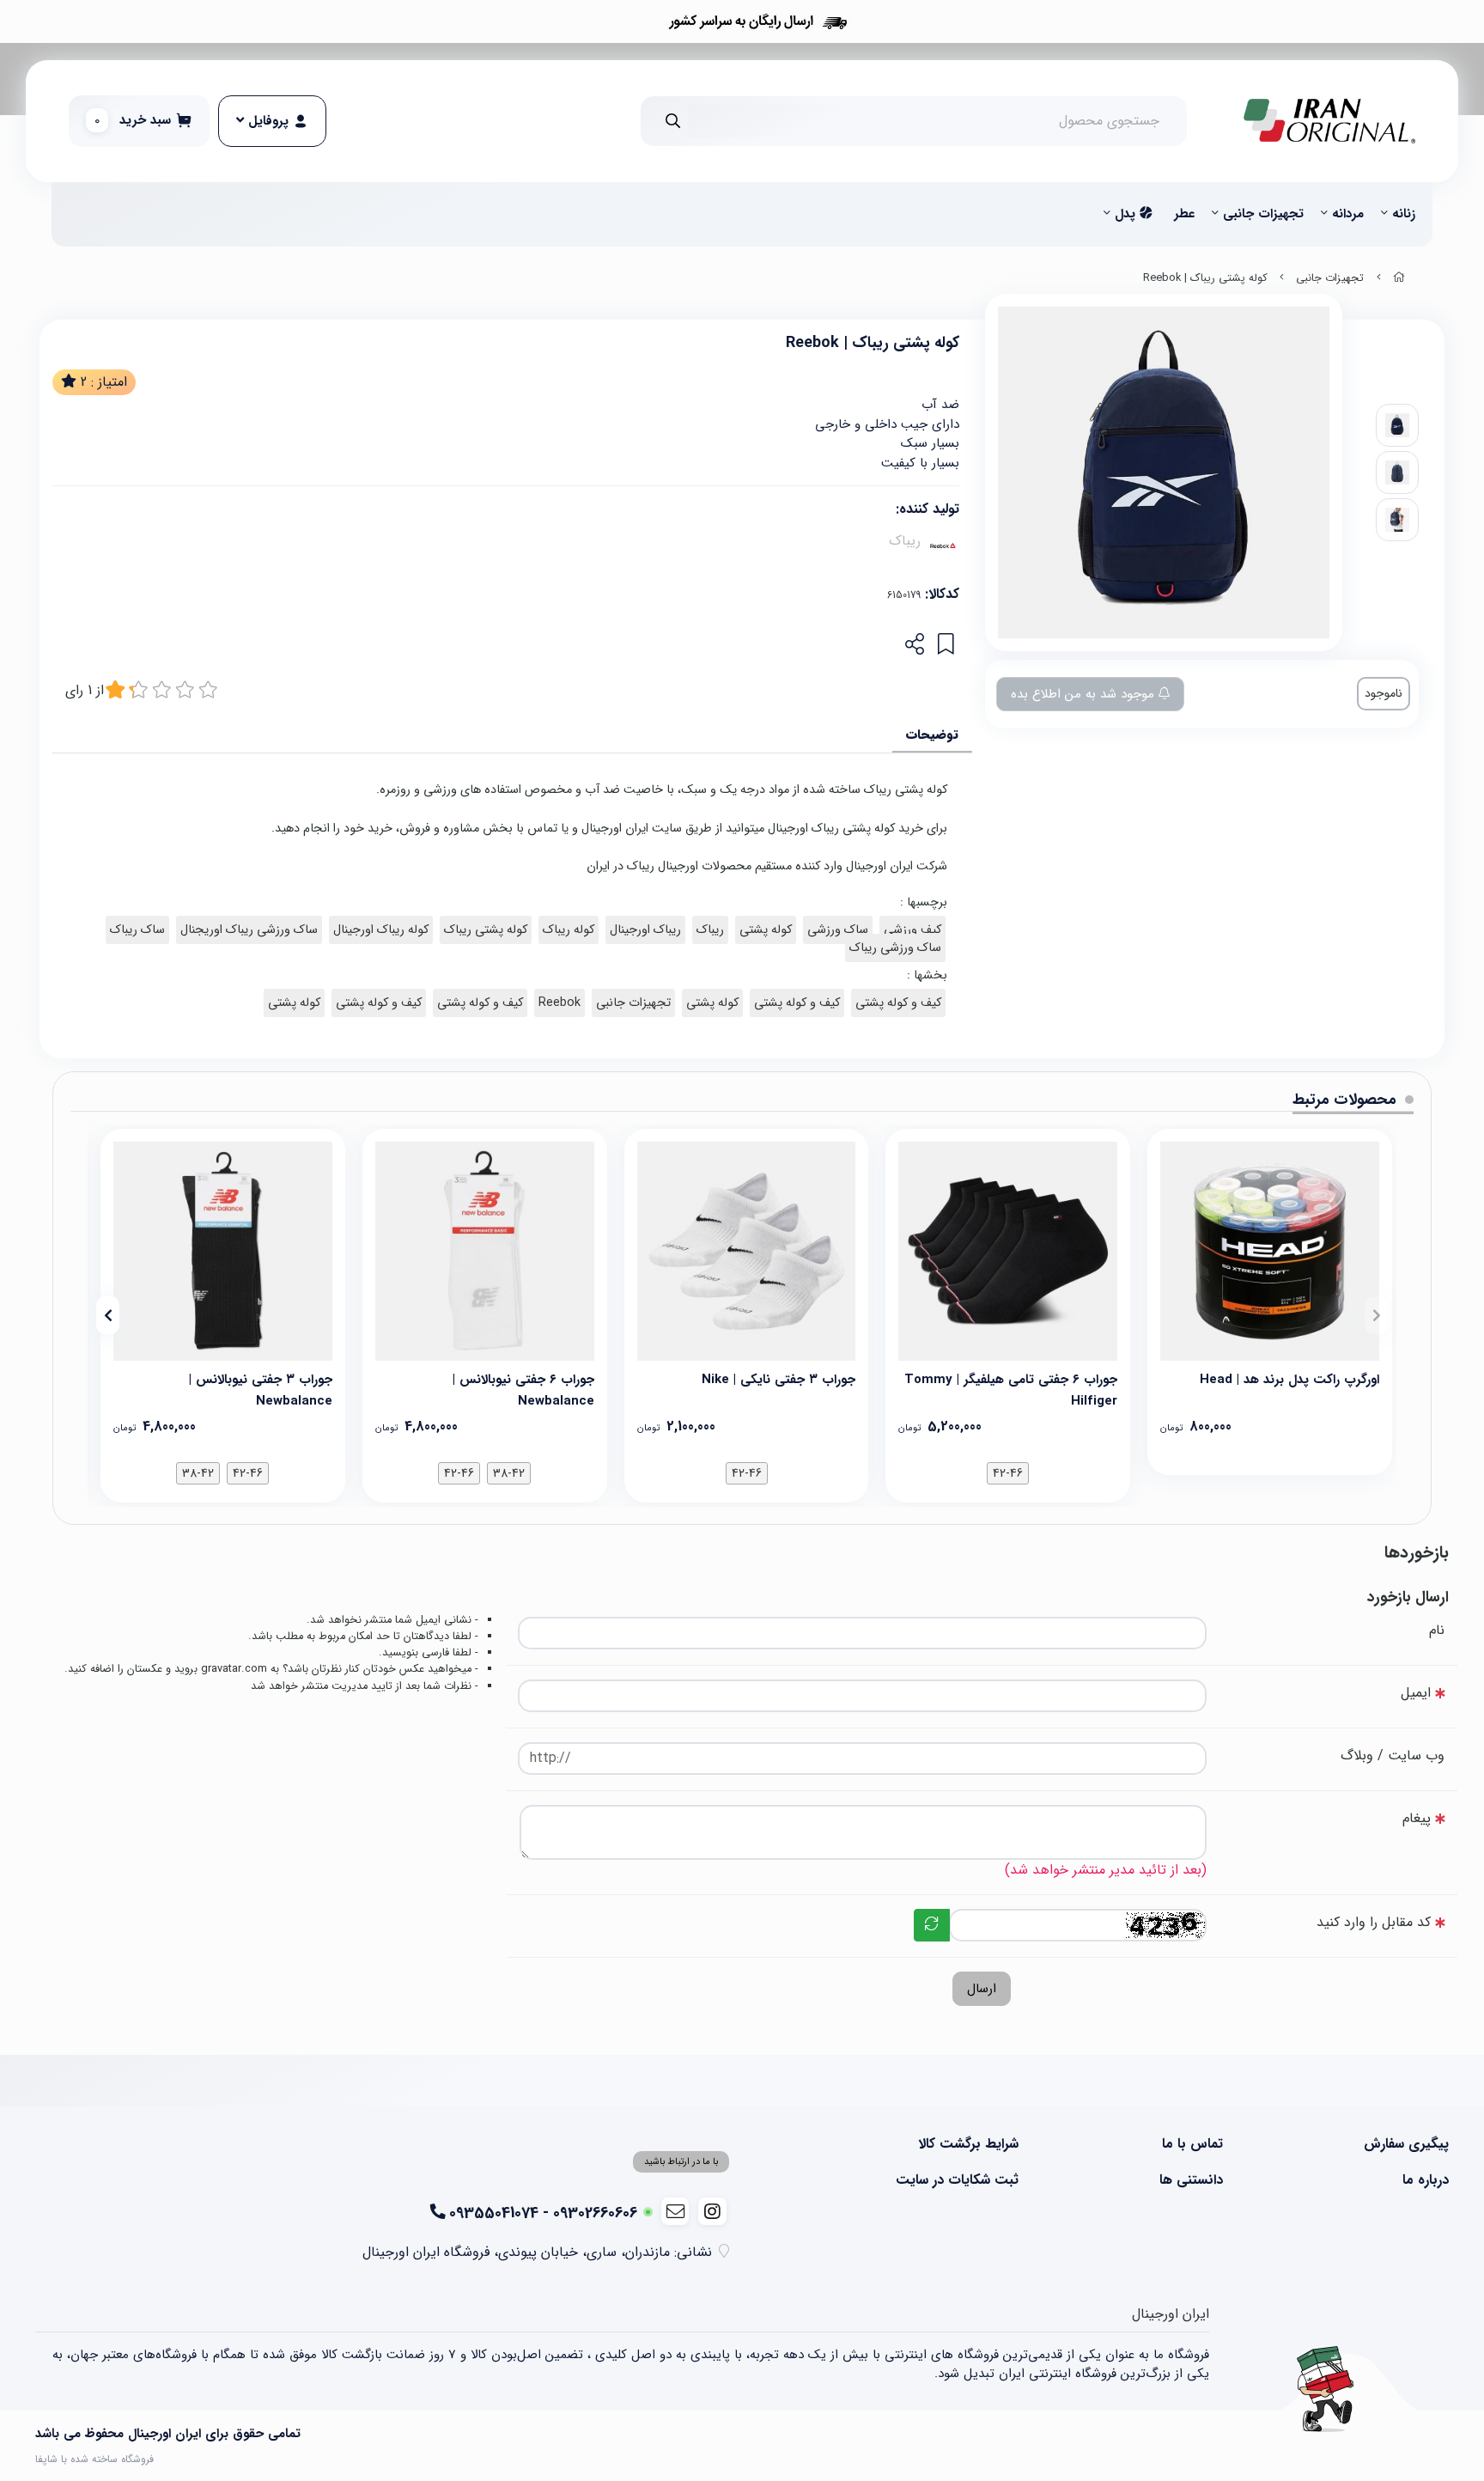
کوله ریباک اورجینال (381, 930)
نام (1437, 1630)
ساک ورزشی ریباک (895, 948)
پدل (1127, 214)
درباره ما (1426, 2180)
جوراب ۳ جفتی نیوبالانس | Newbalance (261, 1389)
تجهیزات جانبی (1263, 214)
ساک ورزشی (838, 930)
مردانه (1348, 214)
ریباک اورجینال (645, 930)
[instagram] (712, 2211)
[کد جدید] (932, 1925)
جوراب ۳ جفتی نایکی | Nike (778, 1380)
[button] (1376, 1315)
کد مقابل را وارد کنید (1374, 1922)
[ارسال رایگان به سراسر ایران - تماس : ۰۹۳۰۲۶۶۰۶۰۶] (742, 21)
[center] (673, 121)
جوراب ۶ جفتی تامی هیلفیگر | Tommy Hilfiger (1011, 1389)
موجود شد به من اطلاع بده (1085, 694)
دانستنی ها (1191, 2180)
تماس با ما (1192, 2144)
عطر (1184, 214)
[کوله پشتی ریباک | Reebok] (1325, 2389)
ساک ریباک (137, 930)
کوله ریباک (569, 930)
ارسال (982, 1989)
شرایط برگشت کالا (968, 2144)
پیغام (1417, 1818)
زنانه (1404, 214)
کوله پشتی (766, 930)
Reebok (560, 1003)
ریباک (905, 541)
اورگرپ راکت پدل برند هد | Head (1289, 1380)
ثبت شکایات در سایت (957, 2180)
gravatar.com (234, 1669)
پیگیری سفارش (1406, 2144)
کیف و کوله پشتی (898, 1003)
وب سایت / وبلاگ (1393, 1756)
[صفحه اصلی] (1399, 278)
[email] (675, 2211)
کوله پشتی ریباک (486, 930)
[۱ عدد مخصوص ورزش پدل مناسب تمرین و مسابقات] (1270, 1251)
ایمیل (1416, 1693)
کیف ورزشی (912, 930)
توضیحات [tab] (932, 735)
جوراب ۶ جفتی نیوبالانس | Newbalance (523, 1389)
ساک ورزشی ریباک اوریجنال (249, 930)
